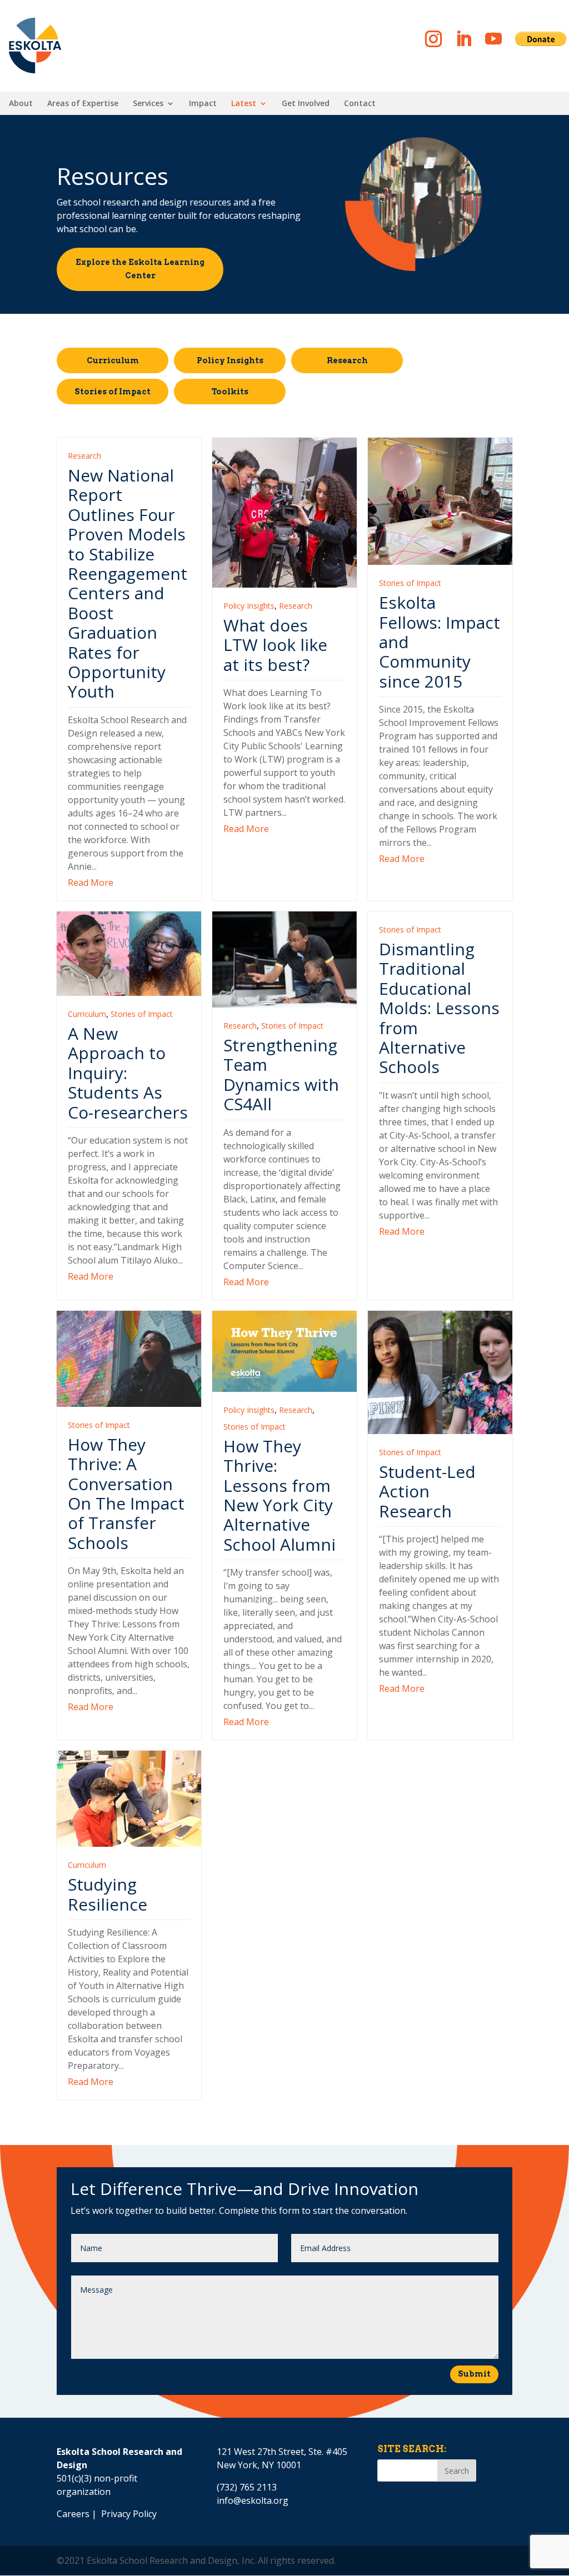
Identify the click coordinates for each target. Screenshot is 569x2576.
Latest (244, 104)
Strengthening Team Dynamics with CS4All (281, 1074)
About (21, 104)
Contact (360, 104)
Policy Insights (230, 360)
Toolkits (230, 392)
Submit (474, 2374)
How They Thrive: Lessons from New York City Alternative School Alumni (279, 1495)
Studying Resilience (108, 1894)
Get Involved (306, 104)
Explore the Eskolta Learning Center (140, 269)
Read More (91, 883)
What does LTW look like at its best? (275, 645)
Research (347, 360)
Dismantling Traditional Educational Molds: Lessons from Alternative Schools (439, 1008)
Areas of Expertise (83, 104)
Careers (73, 2514)
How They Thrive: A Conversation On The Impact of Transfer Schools (126, 1494)
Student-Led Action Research (427, 1491)
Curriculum (113, 360)
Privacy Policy (129, 2514)
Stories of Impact (113, 392)
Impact (203, 104)
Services (148, 104)
